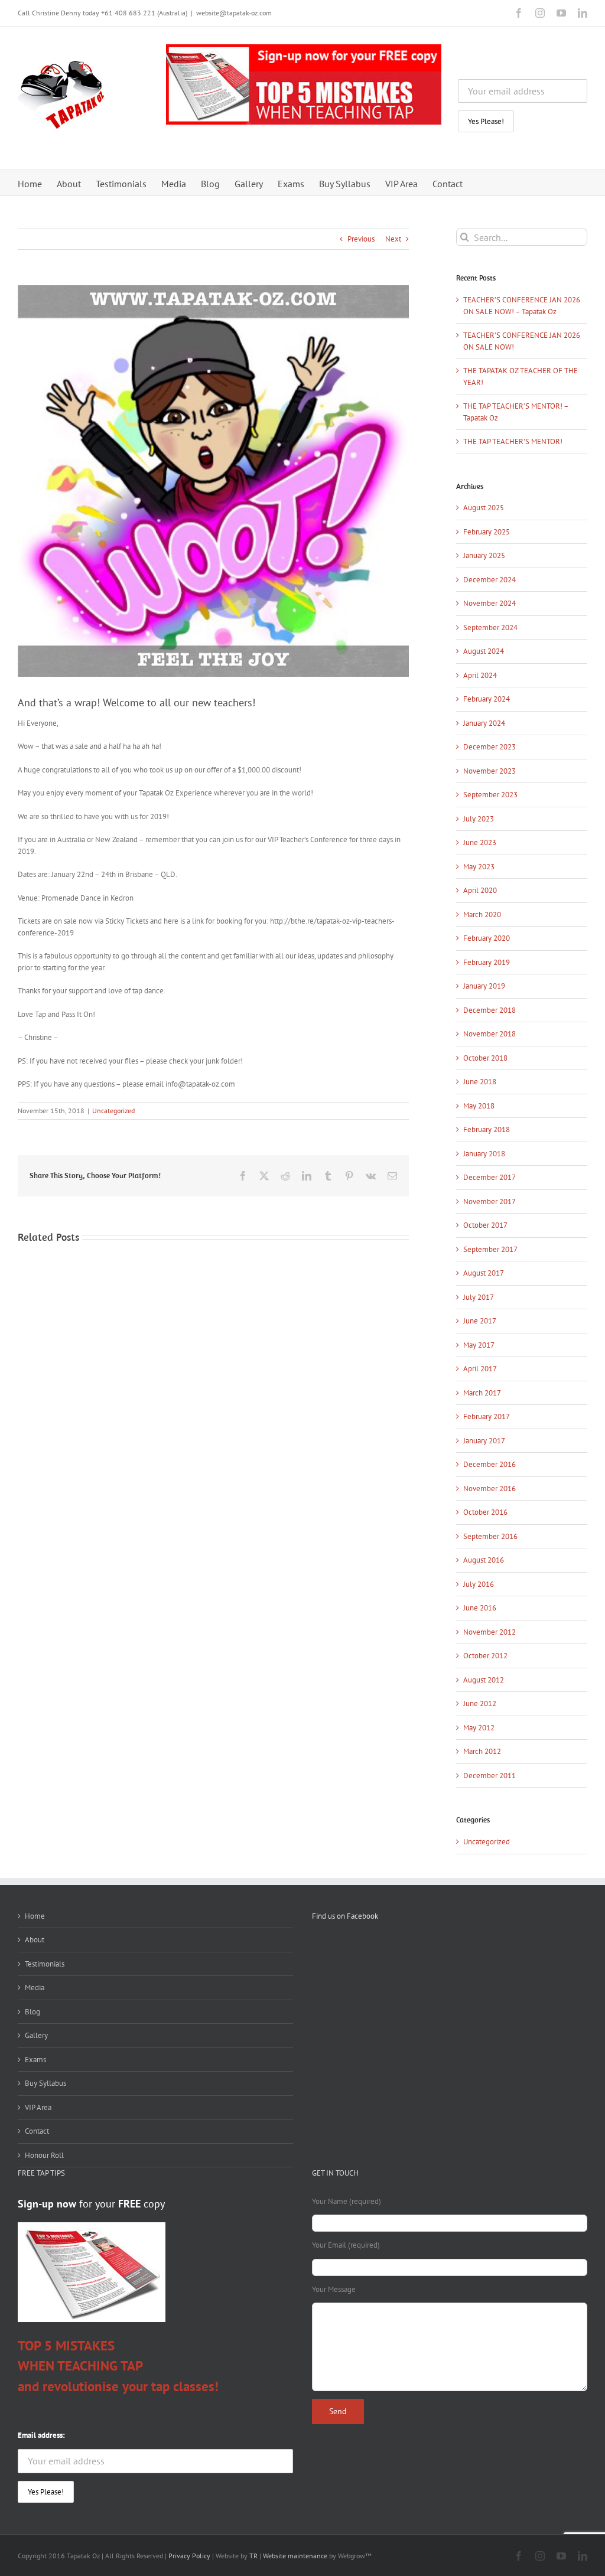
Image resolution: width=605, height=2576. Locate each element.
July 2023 (479, 819)
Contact (37, 2131)
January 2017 (484, 1441)
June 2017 (480, 1321)
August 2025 (484, 508)
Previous (361, 239)
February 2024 (487, 699)
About (35, 1940)
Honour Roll (44, 2155)
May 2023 (479, 867)
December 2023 (489, 747)
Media (35, 1988)
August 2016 (484, 1560)
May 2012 (479, 1728)
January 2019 (484, 986)
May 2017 (479, 1345)
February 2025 (487, 532)
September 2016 (490, 1536)
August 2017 (484, 1273)
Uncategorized (113, 1111)
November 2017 (489, 1201)
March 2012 (482, 1751)
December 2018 (489, 1010)
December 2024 (489, 580)
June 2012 (480, 1703)
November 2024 (489, 603)
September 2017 (490, 1249)
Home (35, 1916)
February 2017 (487, 1416)
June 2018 (480, 1082)
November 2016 (489, 1488)
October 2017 (485, 1225)
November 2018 (489, 1034)
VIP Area (38, 2107)
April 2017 (480, 1369)
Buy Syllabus (45, 2083)
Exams (35, 2060)
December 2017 (489, 1177)
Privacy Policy (189, 2556)
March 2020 (482, 914)
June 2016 (480, 1608)
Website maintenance (295, 2556)
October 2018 (485, 1058)
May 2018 (479, 1106)
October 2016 (485, 1512)
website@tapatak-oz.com (234, 13)
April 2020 (480, 890)
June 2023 (480, 842)
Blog (32, 2012)
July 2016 (479, 1584)
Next (393, 239)
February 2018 (487, 1129)
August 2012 (484, 1680)
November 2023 (489, 771)
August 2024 (484, 651)
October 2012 (485, 1656)
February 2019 (487, 962)
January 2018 (484, 1154)
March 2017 (482, 1393)
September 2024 (490, 627)
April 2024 (480, 675)
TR (253, 2556)
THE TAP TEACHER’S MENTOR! (513, 441)
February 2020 (487, 938)
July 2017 (479, 1297)
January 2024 (484, 723)
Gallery (36, 2035)
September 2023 (490, 795)
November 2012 (489, 1632)
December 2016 (489, 1464)
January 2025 (484, 555)
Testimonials (45, 1964)
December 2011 (489, 1776)
